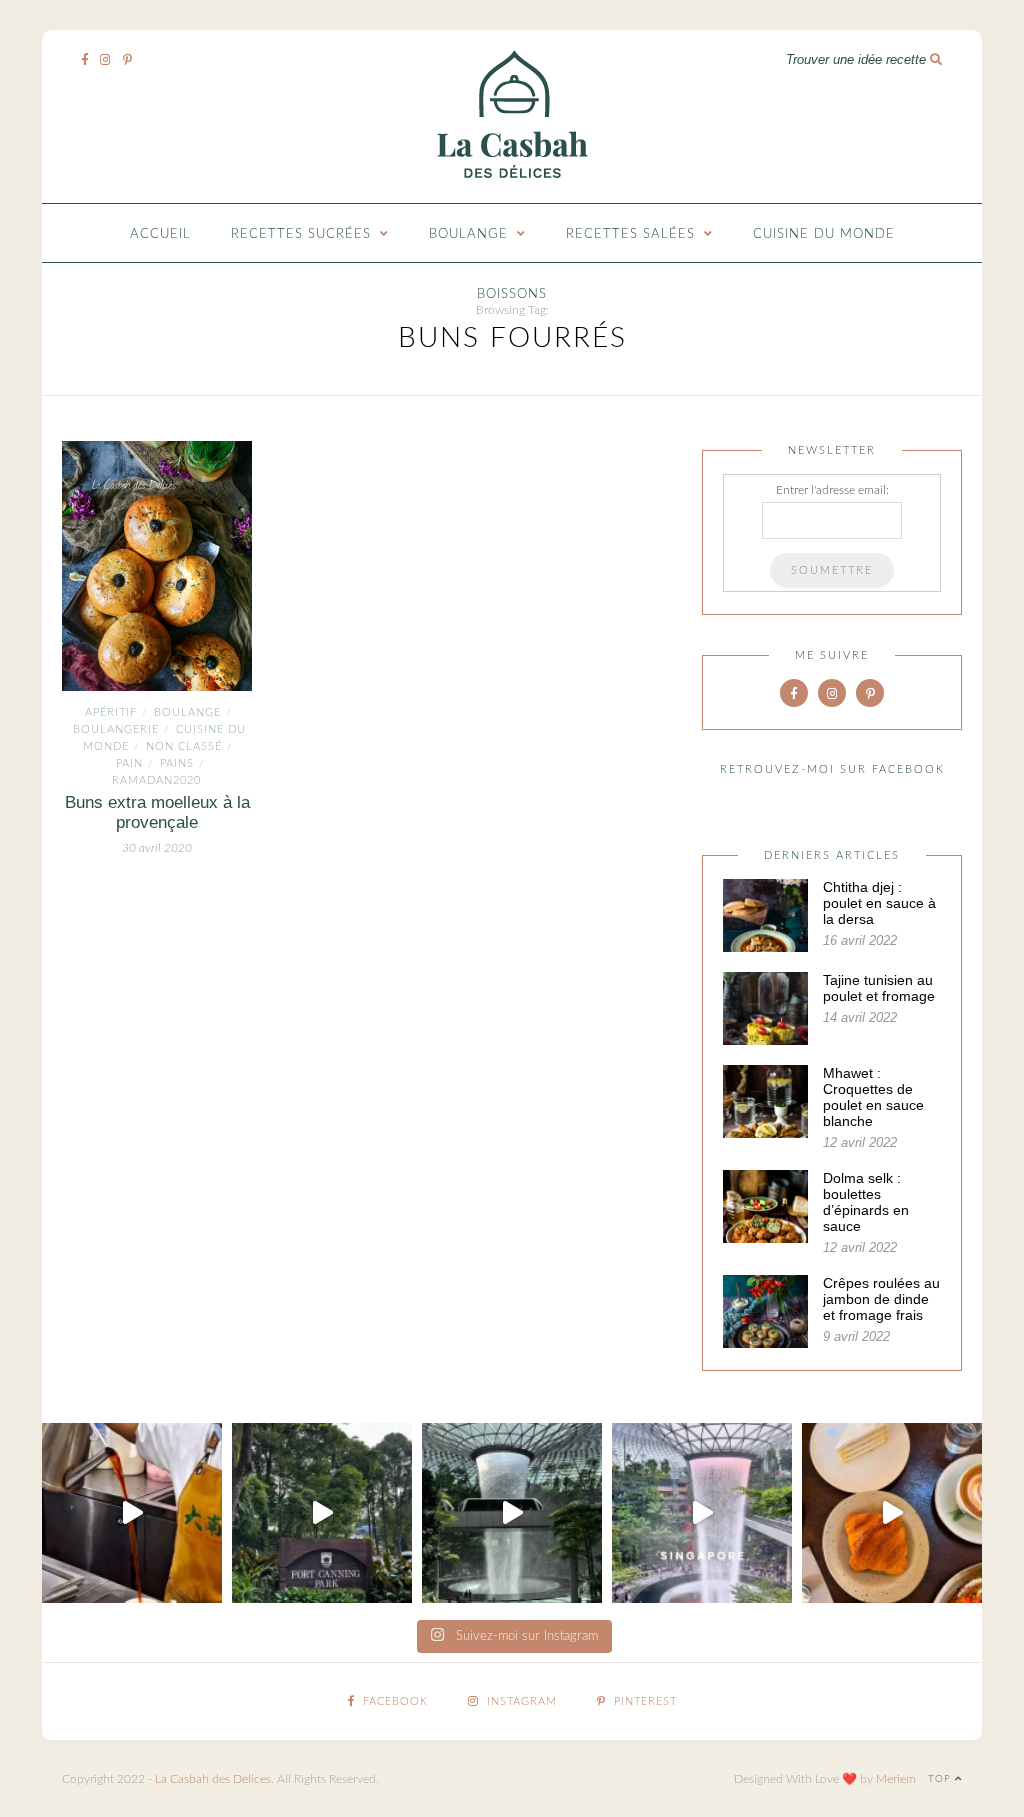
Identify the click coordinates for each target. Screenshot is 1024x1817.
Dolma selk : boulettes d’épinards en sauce (866, 1202)
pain (129, 763)
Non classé (184, 746)
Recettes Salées (630, 234)
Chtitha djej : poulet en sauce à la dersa (879, 903)
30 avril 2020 (157, 848)
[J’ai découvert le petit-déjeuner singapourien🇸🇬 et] (132, 1513)
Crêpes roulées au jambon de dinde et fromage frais (881, 1299)
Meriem (896, 1779)
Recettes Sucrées (301, 234)
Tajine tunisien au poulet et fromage (879, 988)
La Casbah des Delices (213, 1779)
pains (177, 763)
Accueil (160, 234)
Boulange (468, 234)
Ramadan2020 (156, 780)
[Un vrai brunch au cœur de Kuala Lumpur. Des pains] (892, 1513)
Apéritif (111, 712)
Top (941, 1779)
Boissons (512, 294)
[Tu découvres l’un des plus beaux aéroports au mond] (512, 1513)
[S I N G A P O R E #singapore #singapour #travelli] (702, 1513)
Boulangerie (116, 729)
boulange (187, 712)
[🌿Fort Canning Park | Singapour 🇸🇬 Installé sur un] (322, 1513)
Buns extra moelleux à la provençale (157, 812)
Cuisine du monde (824, 234)
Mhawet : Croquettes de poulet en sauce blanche (873, 1097)
